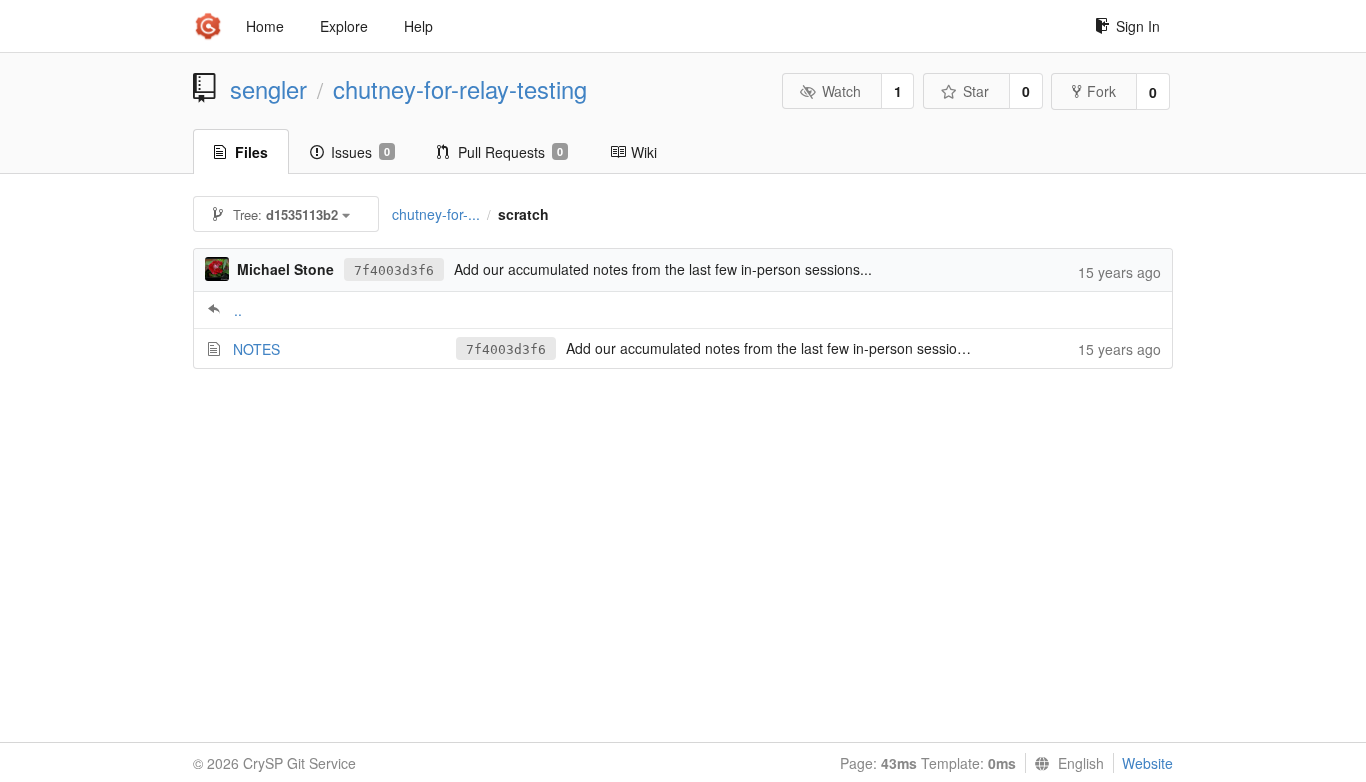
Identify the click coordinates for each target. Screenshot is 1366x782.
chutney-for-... (436, 214)
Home (265, 26)
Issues (360, 152)
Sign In (1138, 26)
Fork (1101, 91)
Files (251, 152)
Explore (344, 26)
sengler (268, 89)
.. (238, 310)
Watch (841, 91)
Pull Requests (510, 152)
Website (1147, 763)
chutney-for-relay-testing (460, 89)
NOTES (256, 349)
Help (418, 26)
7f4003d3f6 (394, 270)
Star (976, 91)
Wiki (644, 152)
